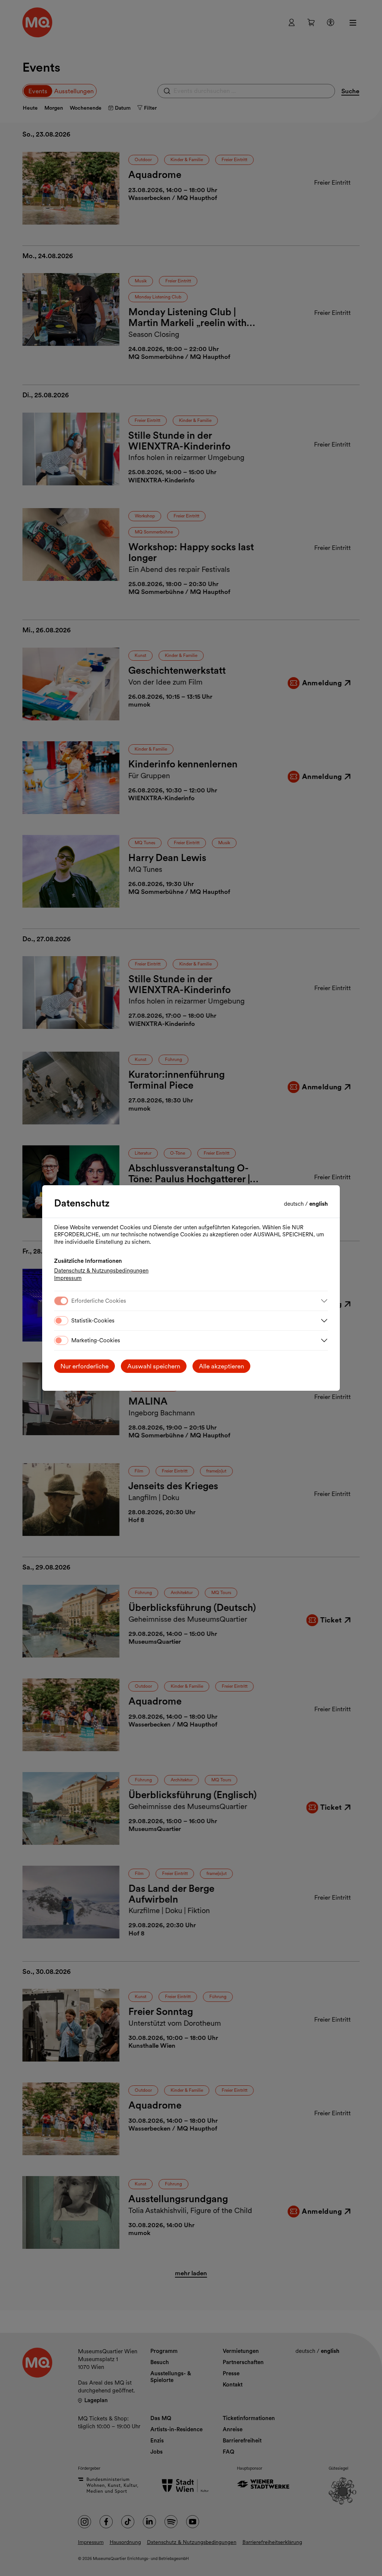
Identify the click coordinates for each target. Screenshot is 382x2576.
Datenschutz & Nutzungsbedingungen (101, 1271)
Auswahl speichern (154, 1366)
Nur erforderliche (84, 1366)
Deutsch (295, 1204)
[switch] (61, 1321)
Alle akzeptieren (221, 1366)
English (319, 1204)
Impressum (68, 1278)
